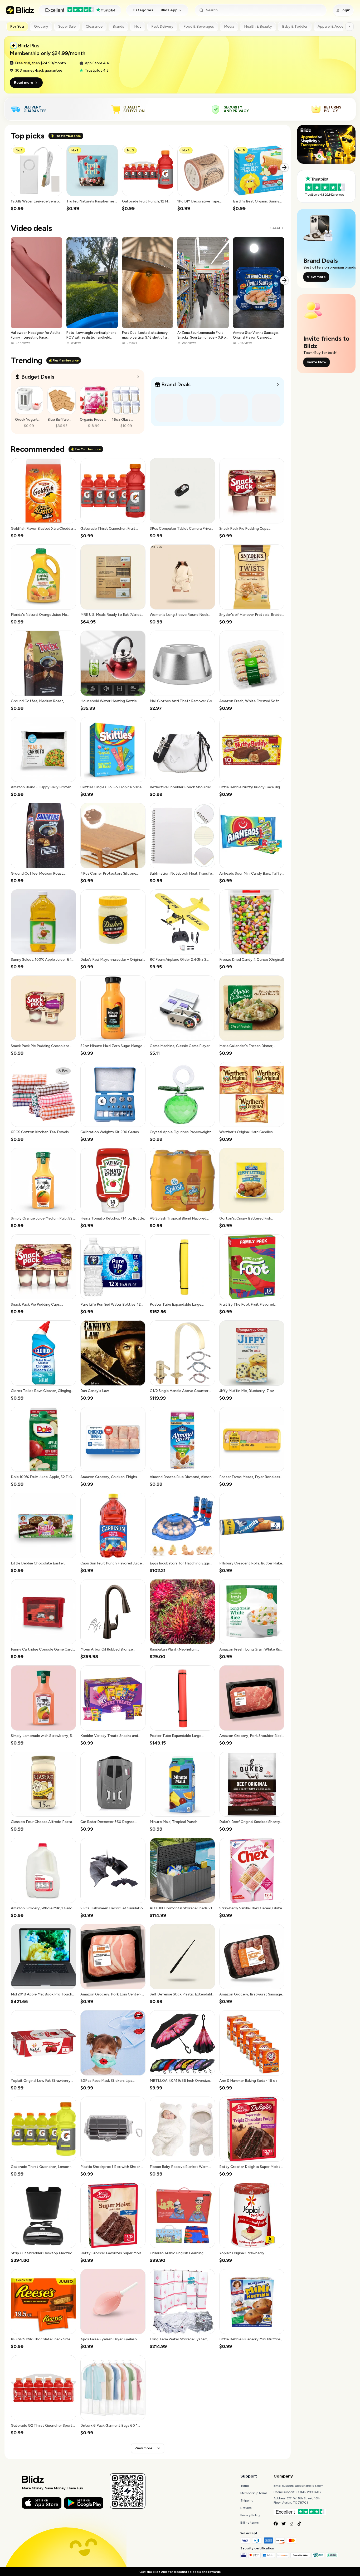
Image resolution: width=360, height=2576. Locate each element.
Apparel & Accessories (337, 26)
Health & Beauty (258, 26)
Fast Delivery (162, 26)
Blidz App (169, 10)
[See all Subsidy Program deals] (278, 385)
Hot (138, 26)
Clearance (94, 26)
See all (275, 228)
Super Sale (67, 26)
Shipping (247, 2500)
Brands (118, 26)
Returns (246, 2508)
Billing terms (249, 2523)
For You (17, 26)
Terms (245, 2486)
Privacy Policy (250, 2515)
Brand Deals (176, 384)
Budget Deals (38, 377)
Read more (24, 83)
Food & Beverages (199, 26)
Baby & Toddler (295, 26)
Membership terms (254, 2493)
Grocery (41, 26)
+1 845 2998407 (309, 2492)
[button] (37, 178)
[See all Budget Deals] (138, 377)
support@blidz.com (309, 2486)
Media (229, 26)
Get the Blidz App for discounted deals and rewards (180, 2572)
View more (143, 2448)
